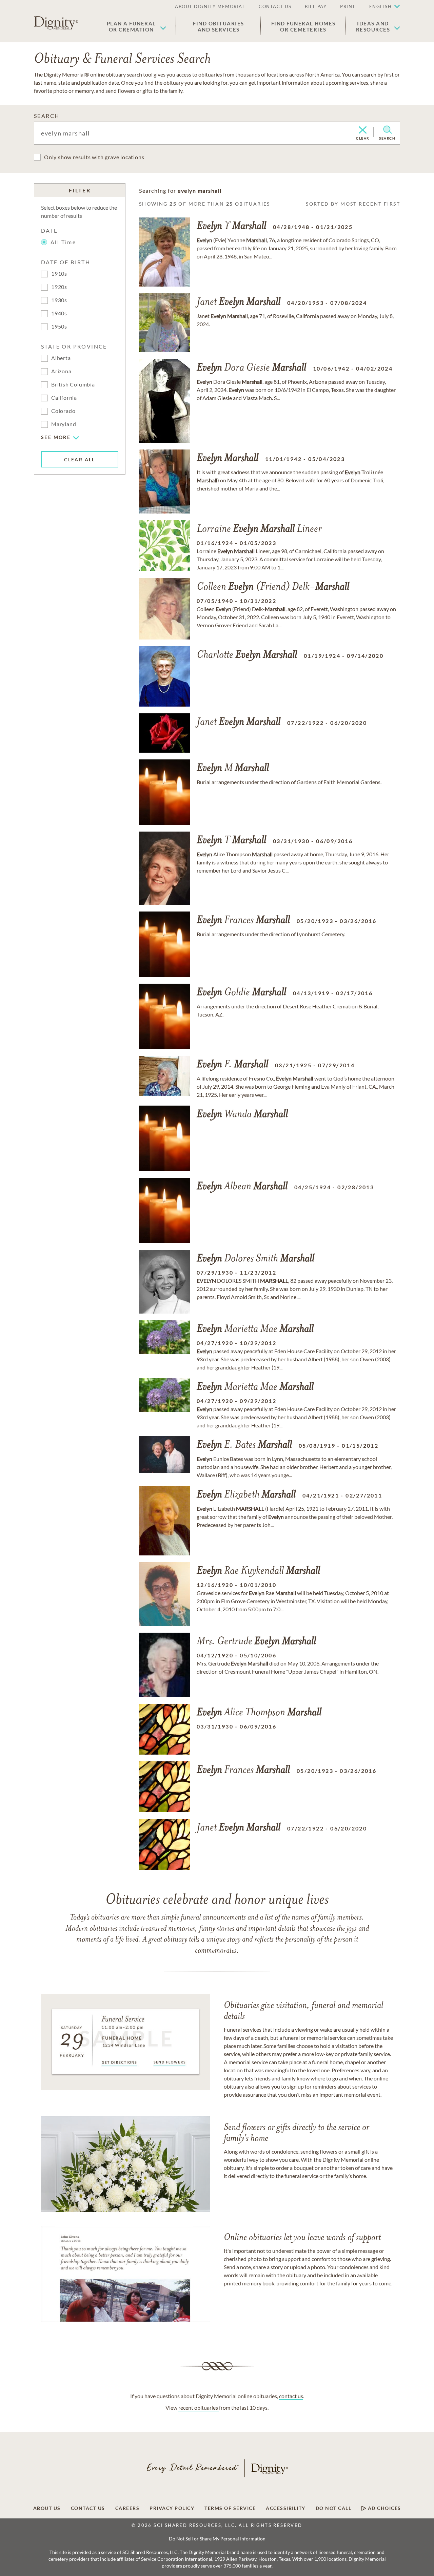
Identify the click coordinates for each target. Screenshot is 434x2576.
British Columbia (73, 384)
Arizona (61, 371)
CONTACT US (275, 6)
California (64, 397)
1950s (59, 326)
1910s (59, 274)
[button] (136, 26)
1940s (59, 313)
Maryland (64, 424)
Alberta (61, 358)
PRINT (348, 6)
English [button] (381, 6)
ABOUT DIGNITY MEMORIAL (210, 6)
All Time (63, 242)
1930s (59, 300)
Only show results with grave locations (94, 157)
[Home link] (56, 23)
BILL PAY (316, 6)
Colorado (63, 411)
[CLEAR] (363, 130)
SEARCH (47, 116)
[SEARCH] (387, 130)
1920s (59, 287)
